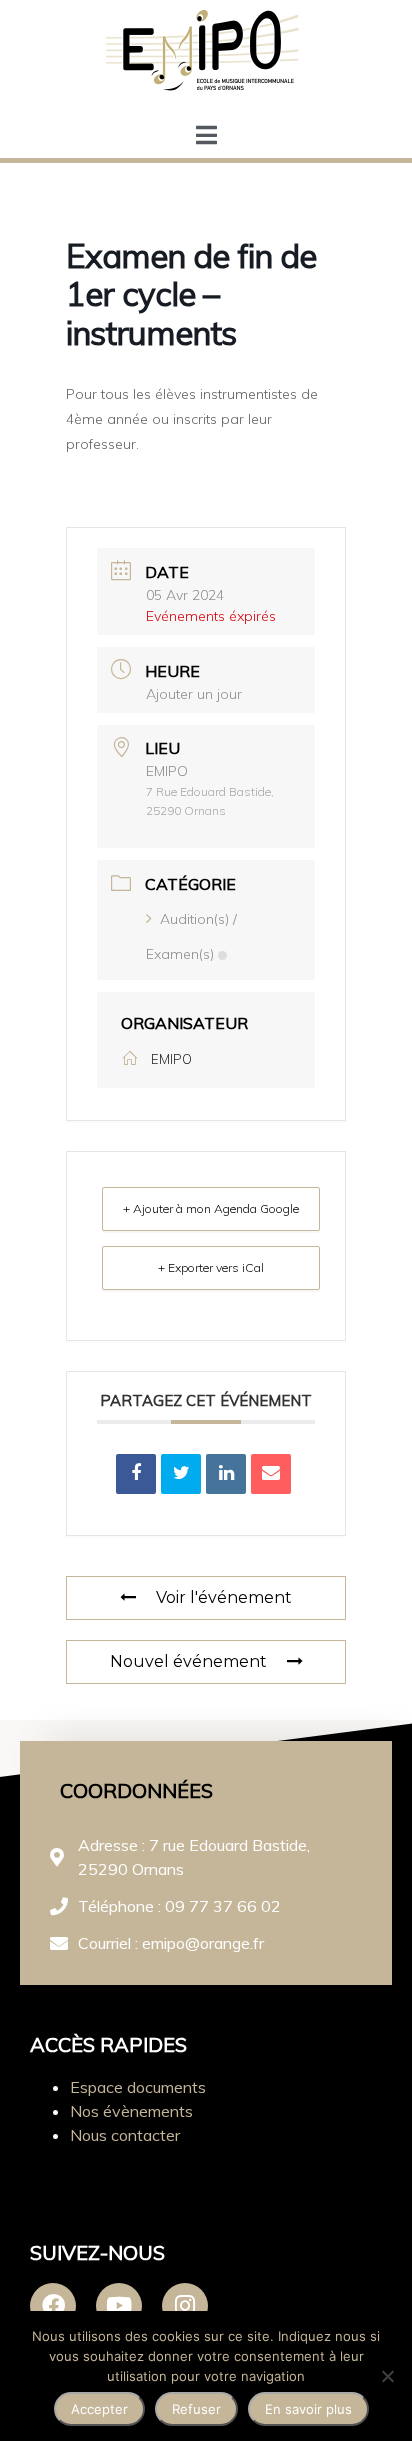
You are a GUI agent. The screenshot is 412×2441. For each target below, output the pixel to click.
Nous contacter (125, 2135)
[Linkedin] (226, 1474)
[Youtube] (119, 2306)
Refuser (196, 2409)
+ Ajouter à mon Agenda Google (211, 1208)
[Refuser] (387, 2376)
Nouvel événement (188, 1661)
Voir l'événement (224, 1597)
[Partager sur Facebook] (136, 1474)
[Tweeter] (181, 1474)
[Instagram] (185, 2306)
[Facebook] (53, 2306)
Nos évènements (131, 2111)
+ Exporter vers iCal (211, 1267)
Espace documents (138, 2087)
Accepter (99, 2409)
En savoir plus (308, 2409)
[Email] (271, 1474)
